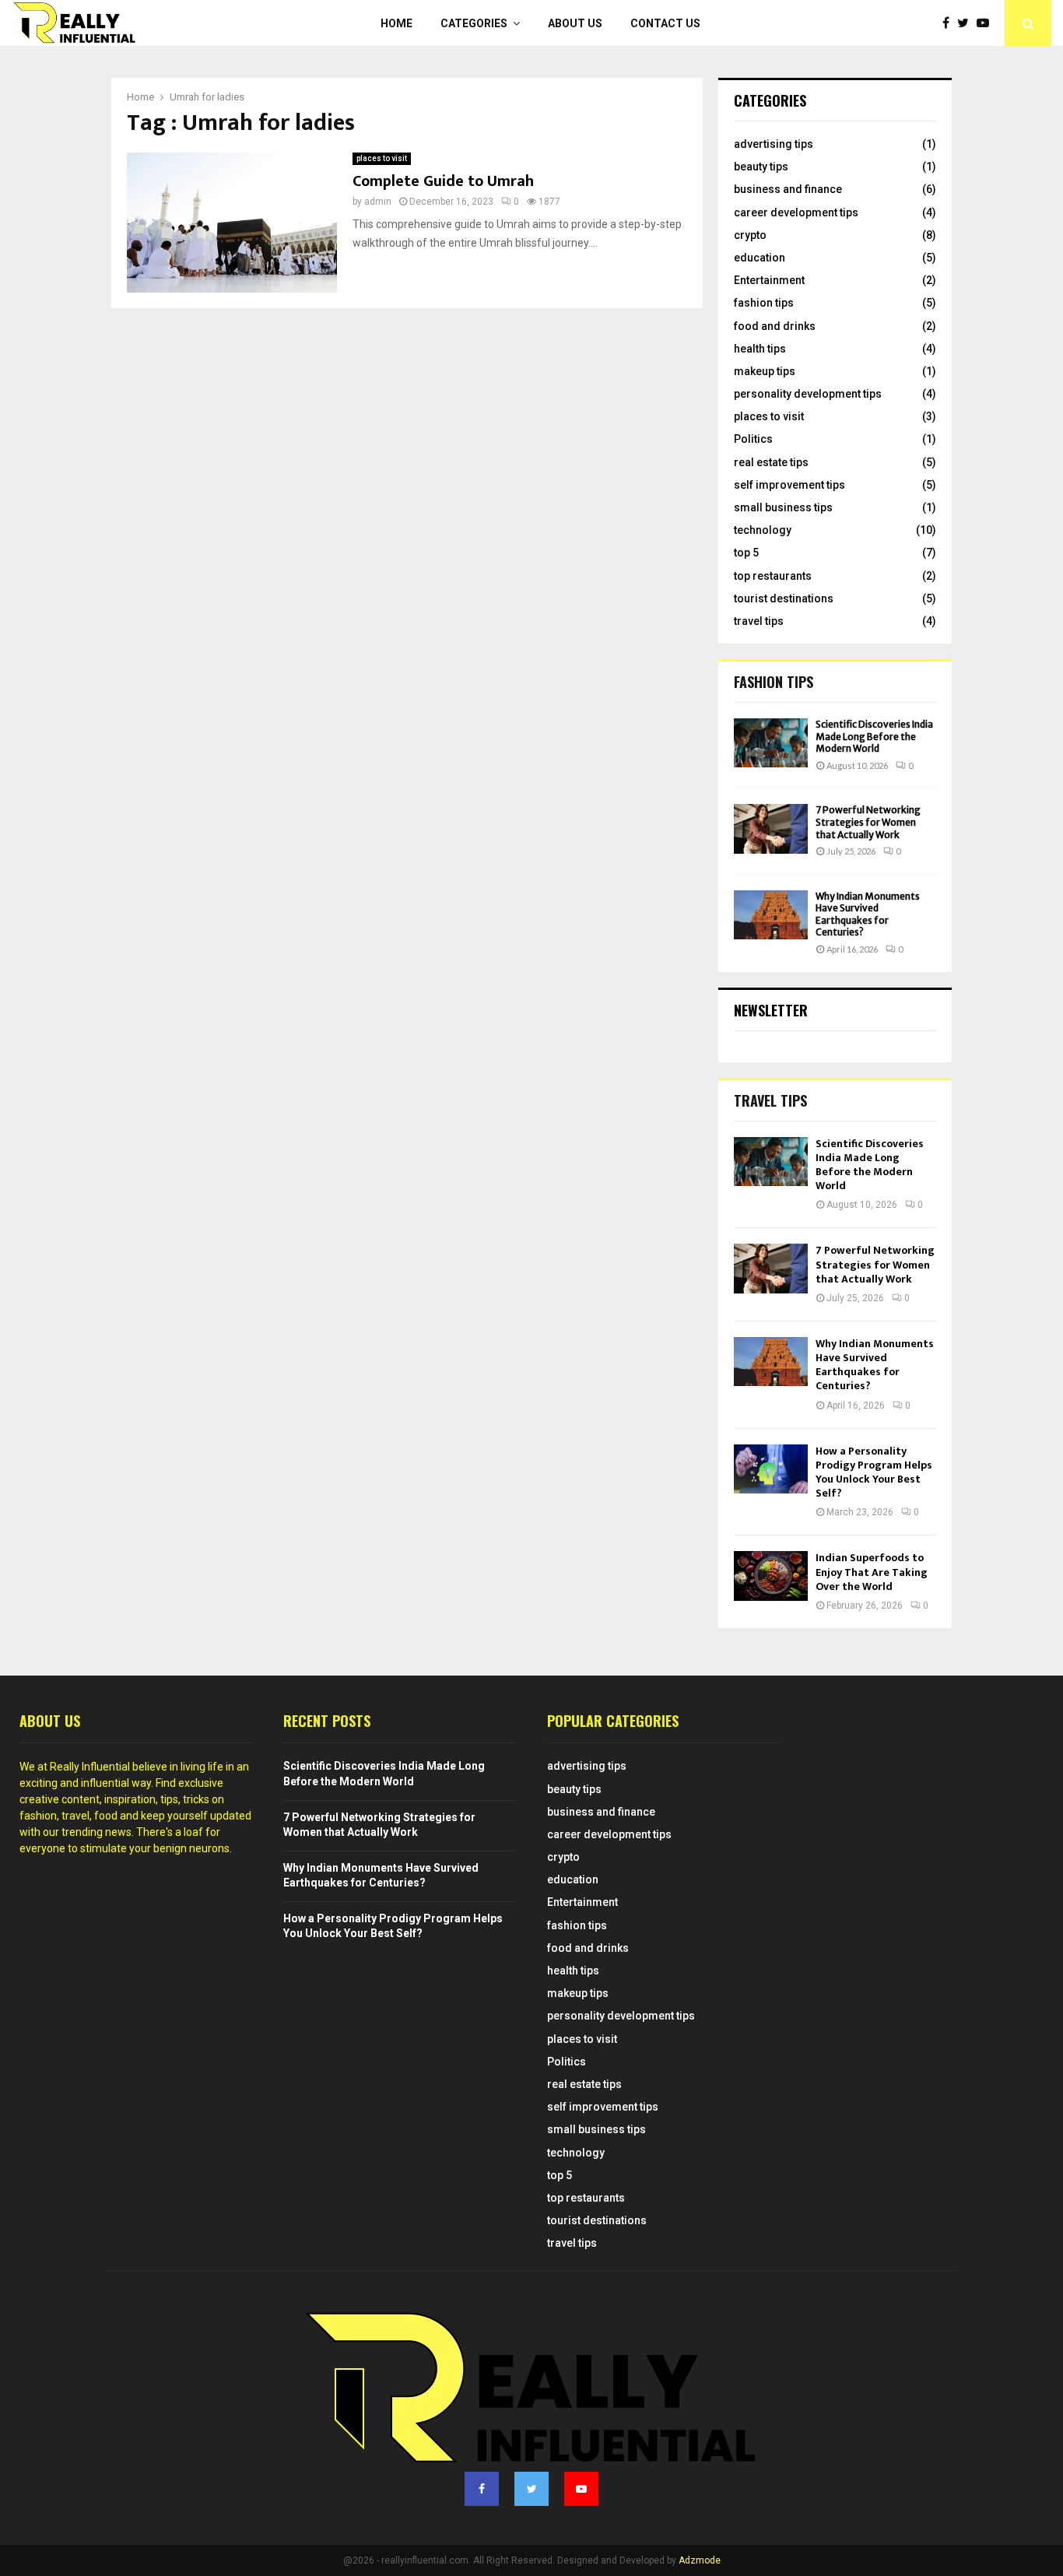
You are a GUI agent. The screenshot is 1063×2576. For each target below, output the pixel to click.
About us (50, 1721)
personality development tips (808, 394)
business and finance (788, 189)
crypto (750, 235)
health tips (760, 349)
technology (763, 530)
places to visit (382, 158)
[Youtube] (987, 23)
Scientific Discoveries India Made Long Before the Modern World (874, 736)
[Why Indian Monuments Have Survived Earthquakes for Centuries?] (771, 915)
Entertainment (769, 280)
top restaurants (773, 576)
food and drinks (775, 326)
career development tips (796, 212)
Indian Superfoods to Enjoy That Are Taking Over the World (872, 1572)
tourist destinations (784, 598)
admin (378, 202)
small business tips (783, 507)
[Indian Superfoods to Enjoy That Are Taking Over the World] (771, 1576)
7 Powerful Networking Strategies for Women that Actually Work (868, 822)
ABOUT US (575, 23)
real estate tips (771, 462)
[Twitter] (967, 23)
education (760, 258)
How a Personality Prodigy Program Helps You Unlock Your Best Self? (874, 1472)
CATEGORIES (474, 23)
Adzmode (700, 2560)
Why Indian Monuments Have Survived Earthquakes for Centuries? (868, 914)
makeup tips (765, 371)
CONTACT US (665, 23)
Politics (753, 439)
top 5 (746, 553)
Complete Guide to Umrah (443, 181)
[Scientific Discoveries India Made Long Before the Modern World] (771, 743)
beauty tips (761, 167)
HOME (396, 23)
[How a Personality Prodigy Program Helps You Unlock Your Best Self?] (771, 1469)
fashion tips (764, 303)
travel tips (759, 621)
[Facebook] (950, 23)
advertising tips (774, 144)
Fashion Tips (774, 682)
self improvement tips (789, 485)
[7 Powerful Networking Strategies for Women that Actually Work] (771, 828)
